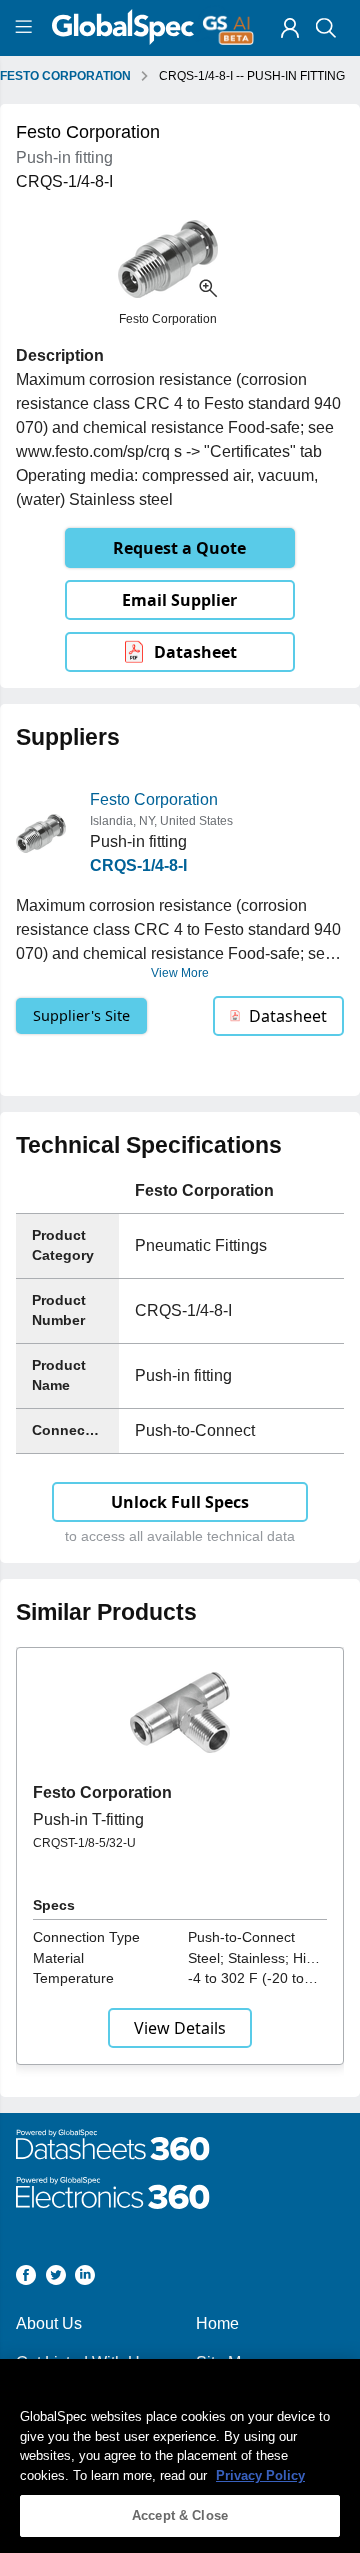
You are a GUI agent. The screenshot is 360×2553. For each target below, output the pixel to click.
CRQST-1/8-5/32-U (84, 1843)
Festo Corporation (154, 799)
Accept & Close (180, 2515)
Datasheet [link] (195, 652)
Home (217, 2323)
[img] (290, 28)
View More (180, 973)
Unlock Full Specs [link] (180, 1502)
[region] (180, 2456)
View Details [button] (180, 2028)
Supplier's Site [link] (81, 1015)
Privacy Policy (260, 2475)
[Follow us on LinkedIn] (85, 2278)
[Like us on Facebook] (26, 2278)
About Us (49, 2323)
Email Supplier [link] (179, 600)
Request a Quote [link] (179, 548)
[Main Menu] (26, 28)
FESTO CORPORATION (65, 76)
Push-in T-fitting (88, 1819)
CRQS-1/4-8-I (138, 865)
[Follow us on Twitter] (56, 2278)
